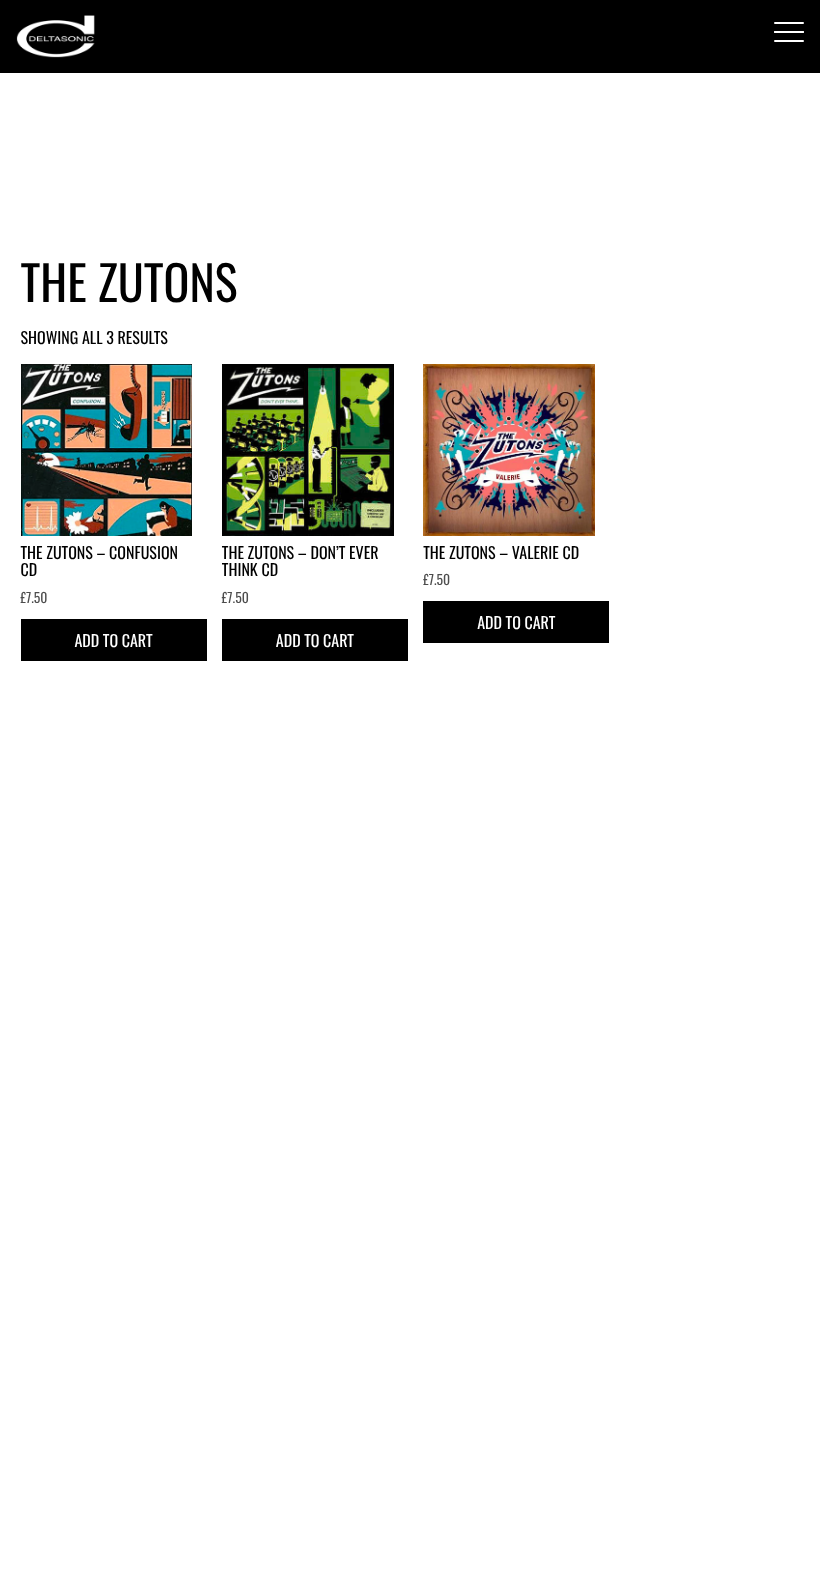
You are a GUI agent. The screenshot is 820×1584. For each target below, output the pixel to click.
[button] (114, 640)
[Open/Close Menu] (789, 33)
